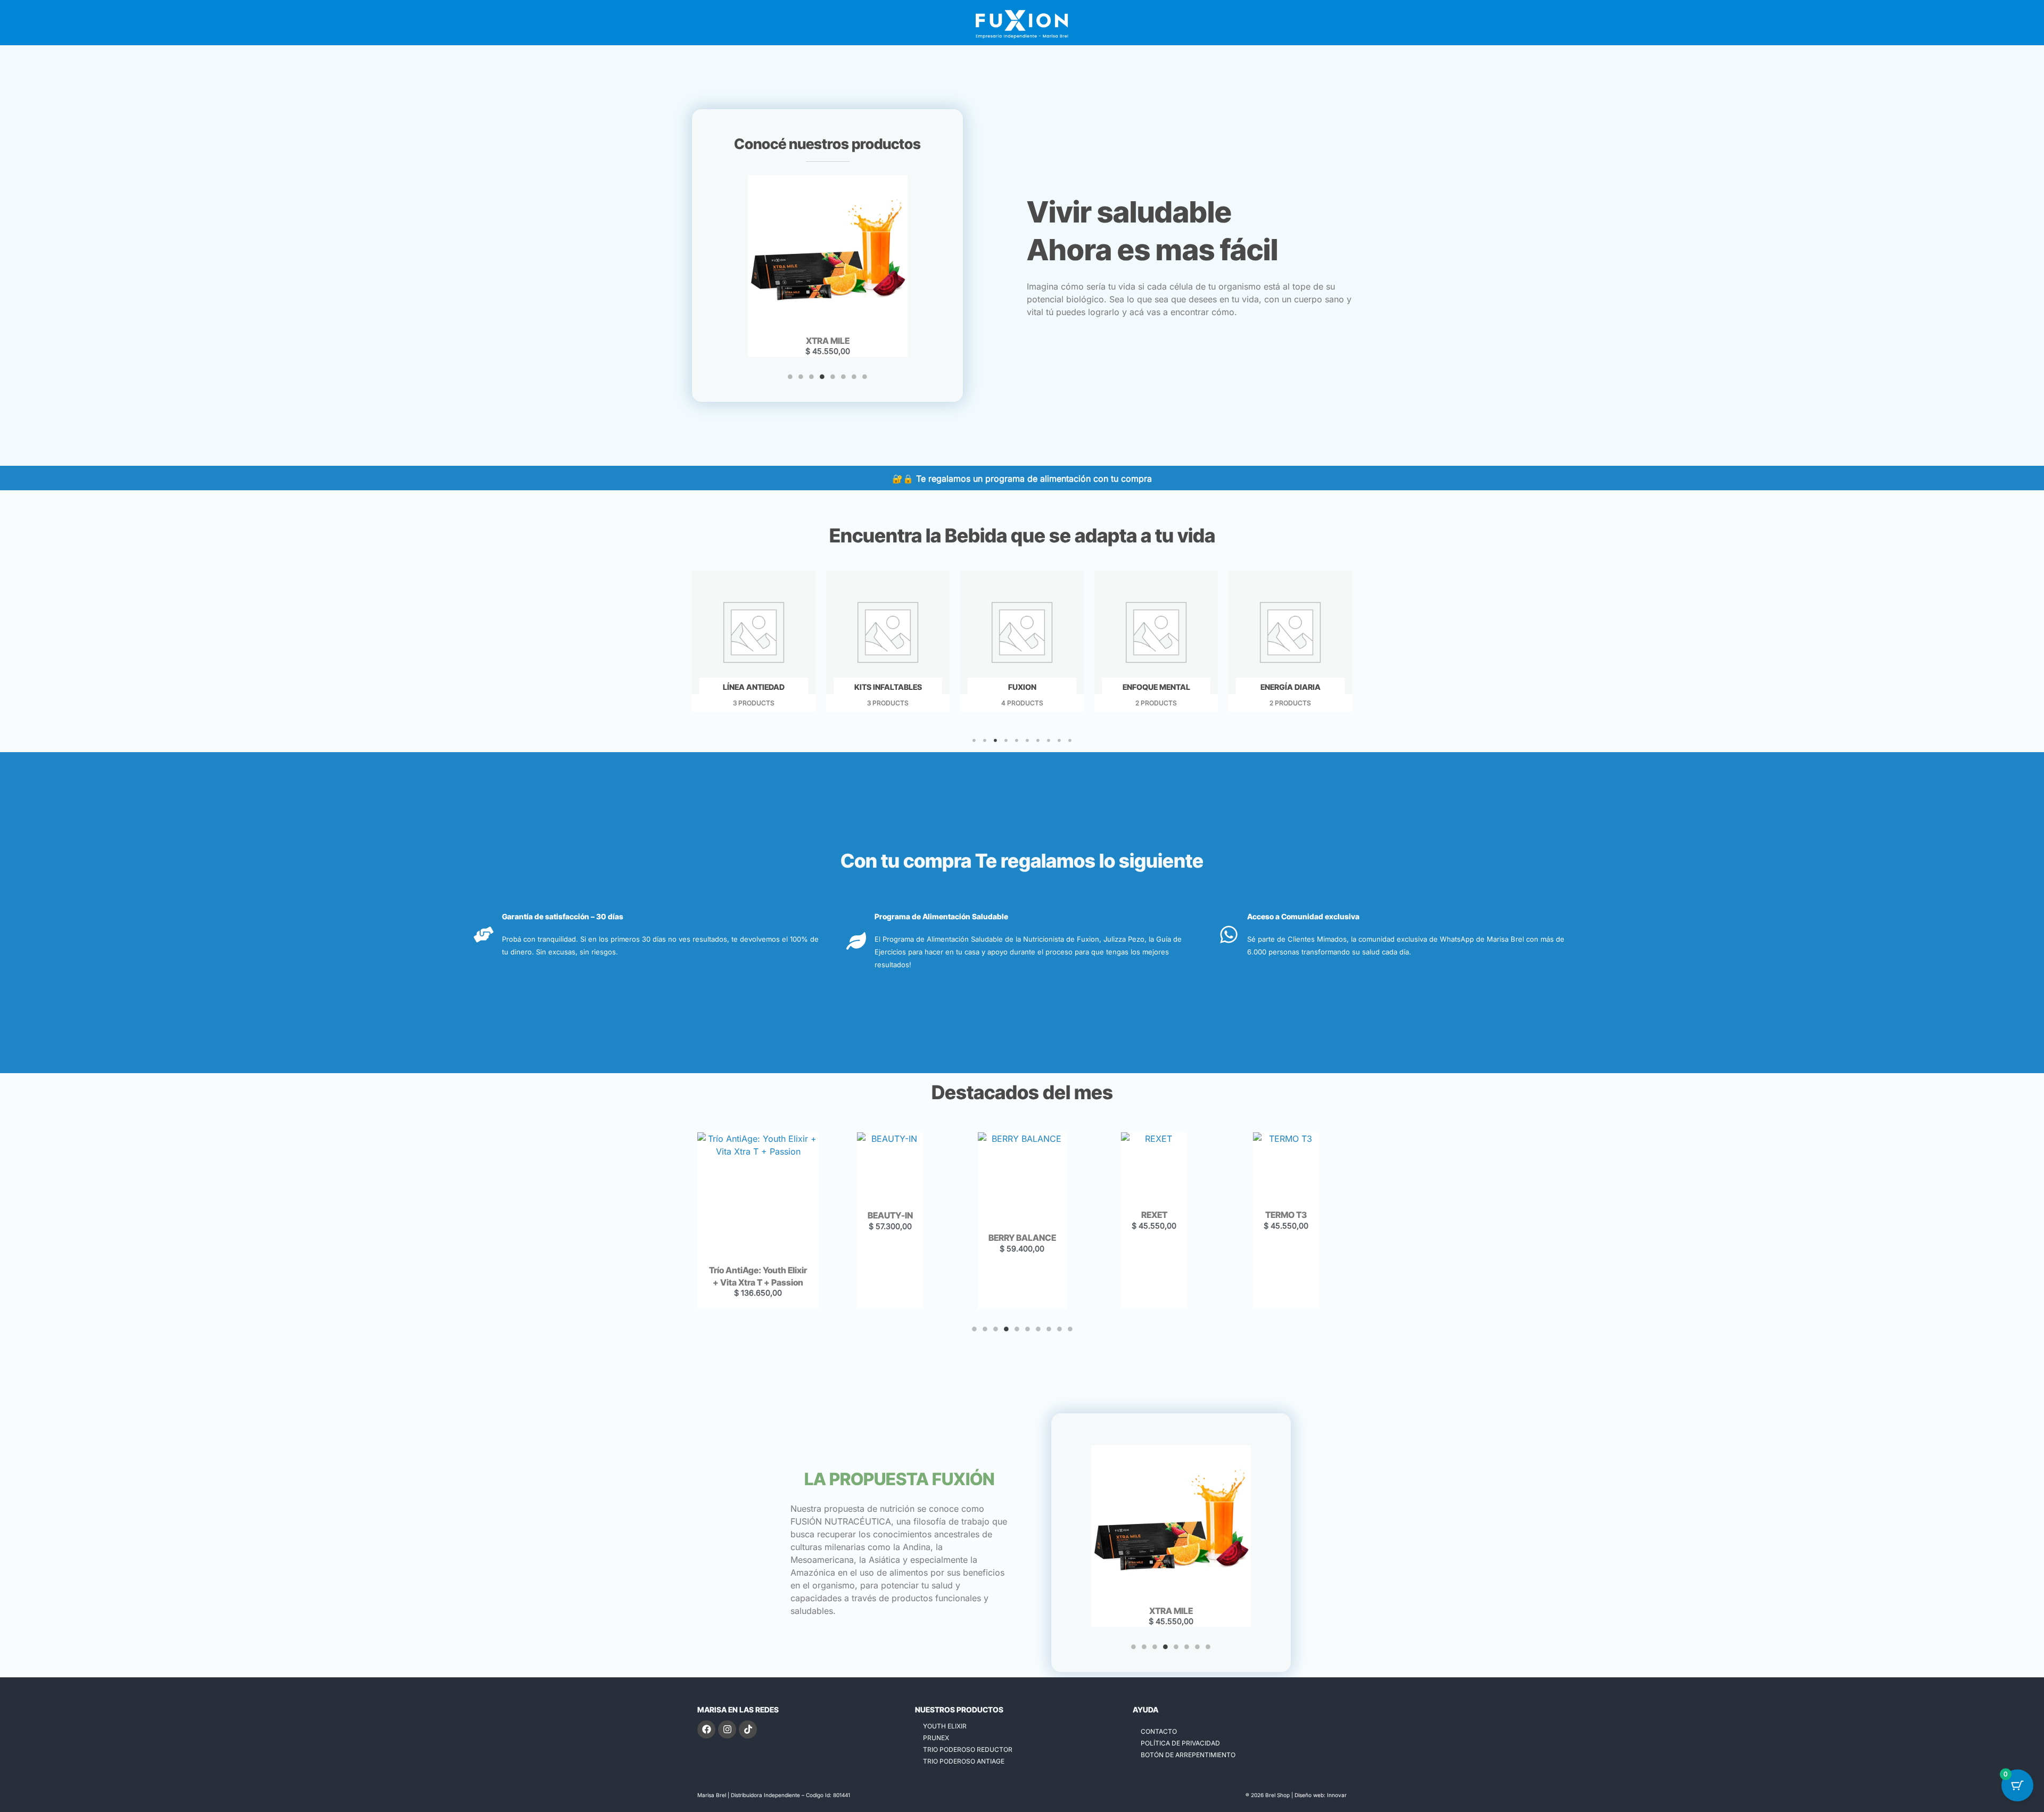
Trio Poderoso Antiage (964, 1761)
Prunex (936, 1738)
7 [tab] (854, 377)
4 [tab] (822, 377)
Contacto (1159, 1731)
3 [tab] (812, 377)
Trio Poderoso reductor (968, 1749)
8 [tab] (865, 377)
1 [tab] (790, 377)
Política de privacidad (1180, 1743)
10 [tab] (1070, 740)
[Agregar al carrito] (855, 217)
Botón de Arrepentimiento (1188, 1755)
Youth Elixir (945, 1726)
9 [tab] (1059, 740)
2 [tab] (801, 377)
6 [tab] (844, 377)
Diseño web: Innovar (1321, 1795)
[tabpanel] (828, 266)
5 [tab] (833, 377)
